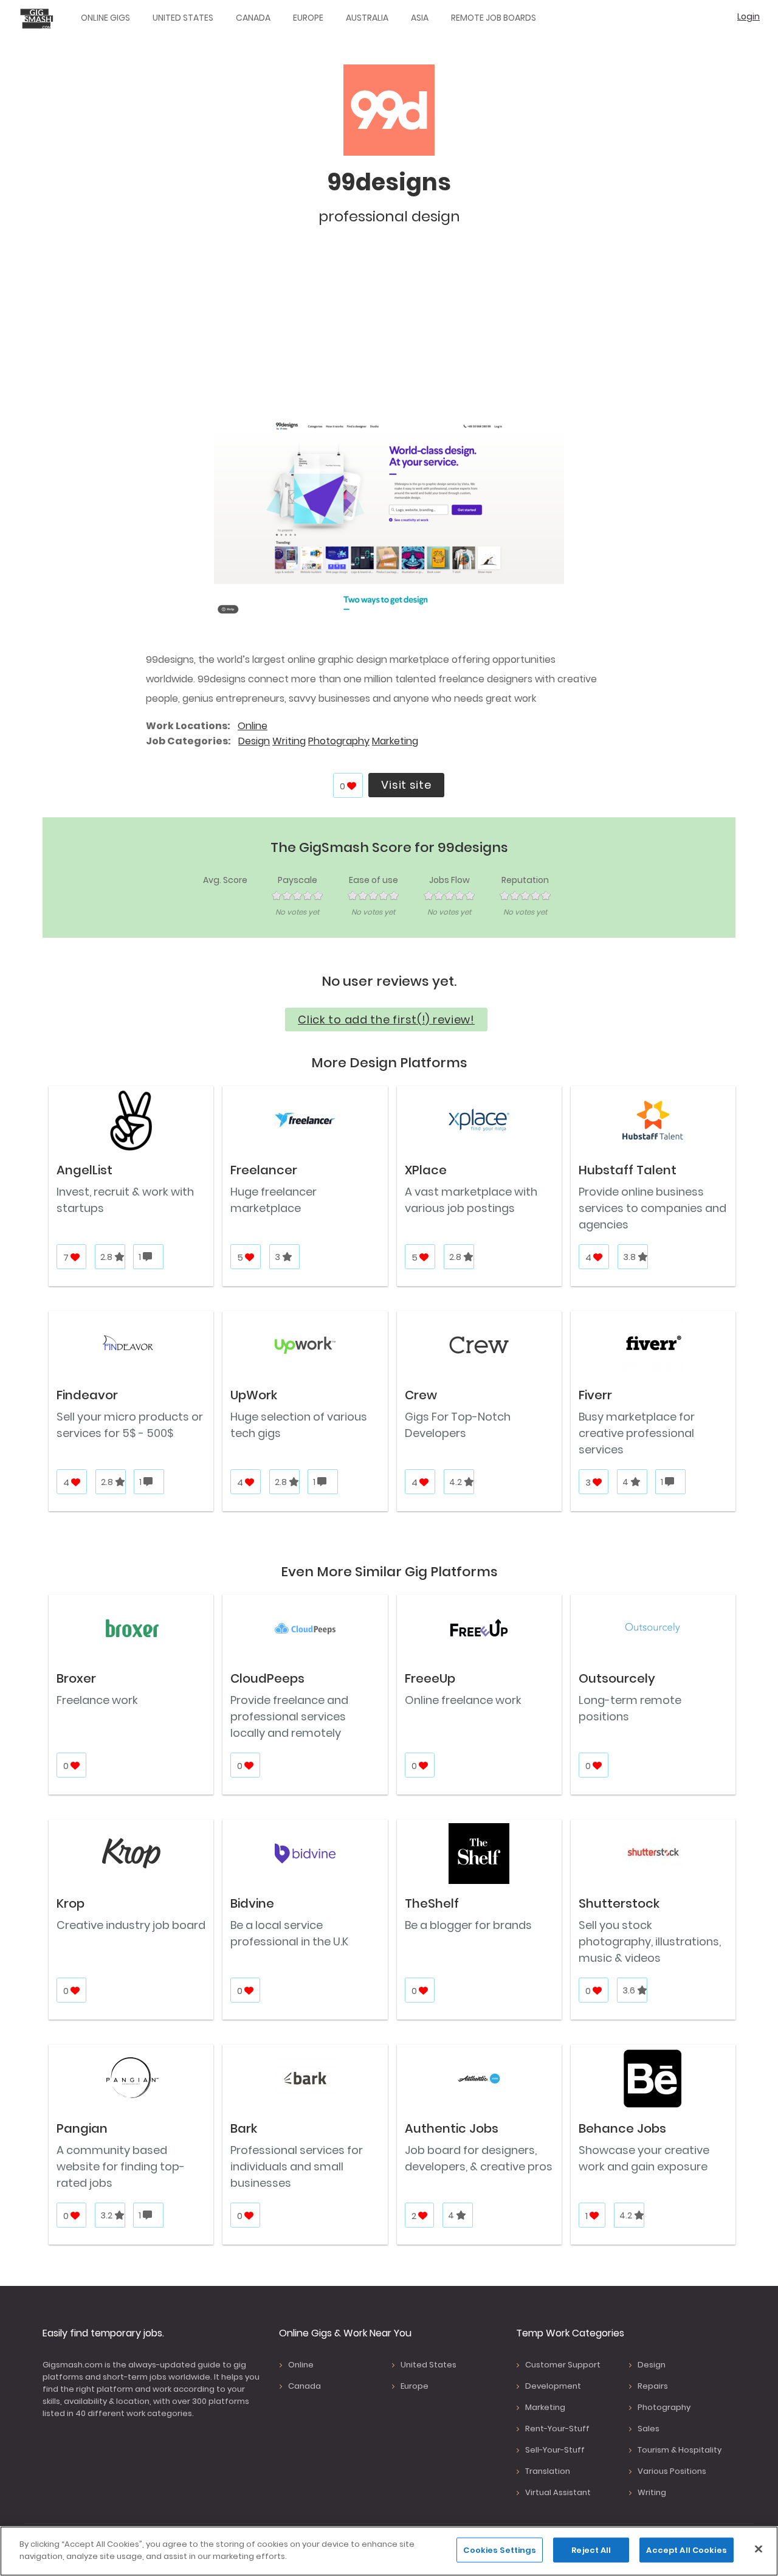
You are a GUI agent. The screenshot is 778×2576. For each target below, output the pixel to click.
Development (553, 2386)
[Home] (40, 18)
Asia (420, 18)
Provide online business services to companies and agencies (652, 1208)
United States (183, 18)
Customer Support (563, 2365)
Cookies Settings (500, 2550)
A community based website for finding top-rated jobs (121, 2166)
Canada (253, 18)
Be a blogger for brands (468, 1925)
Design (254, 741)
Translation (548, 2471)
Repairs (653, 2386)
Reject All (591, 2550)
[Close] (759, 2549)
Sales (649, 2429)
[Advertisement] (389, 328)
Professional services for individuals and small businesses (297, 2166)
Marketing (395, 741)
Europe (308, 18)
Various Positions (672, 2471)
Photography (339, 741)
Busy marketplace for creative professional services (637, 1433)
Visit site (406, 785)
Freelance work (97, 1700)
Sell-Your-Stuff (555, 2450)
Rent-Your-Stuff (557, 2429)
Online (253, 726)
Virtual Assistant (558, 2492)
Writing (289, 741)
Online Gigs (105, 18)
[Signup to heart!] (352, 786)
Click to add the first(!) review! (386, 1020)
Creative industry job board (131, 1925)
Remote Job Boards (494, 18)
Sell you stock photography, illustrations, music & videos (650, 1941)
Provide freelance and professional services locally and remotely (289, 1716)
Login (749, 16)
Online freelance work (463, 1700)
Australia (367, 18)
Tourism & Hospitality (680, 2450)
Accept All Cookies (686, 2550)
